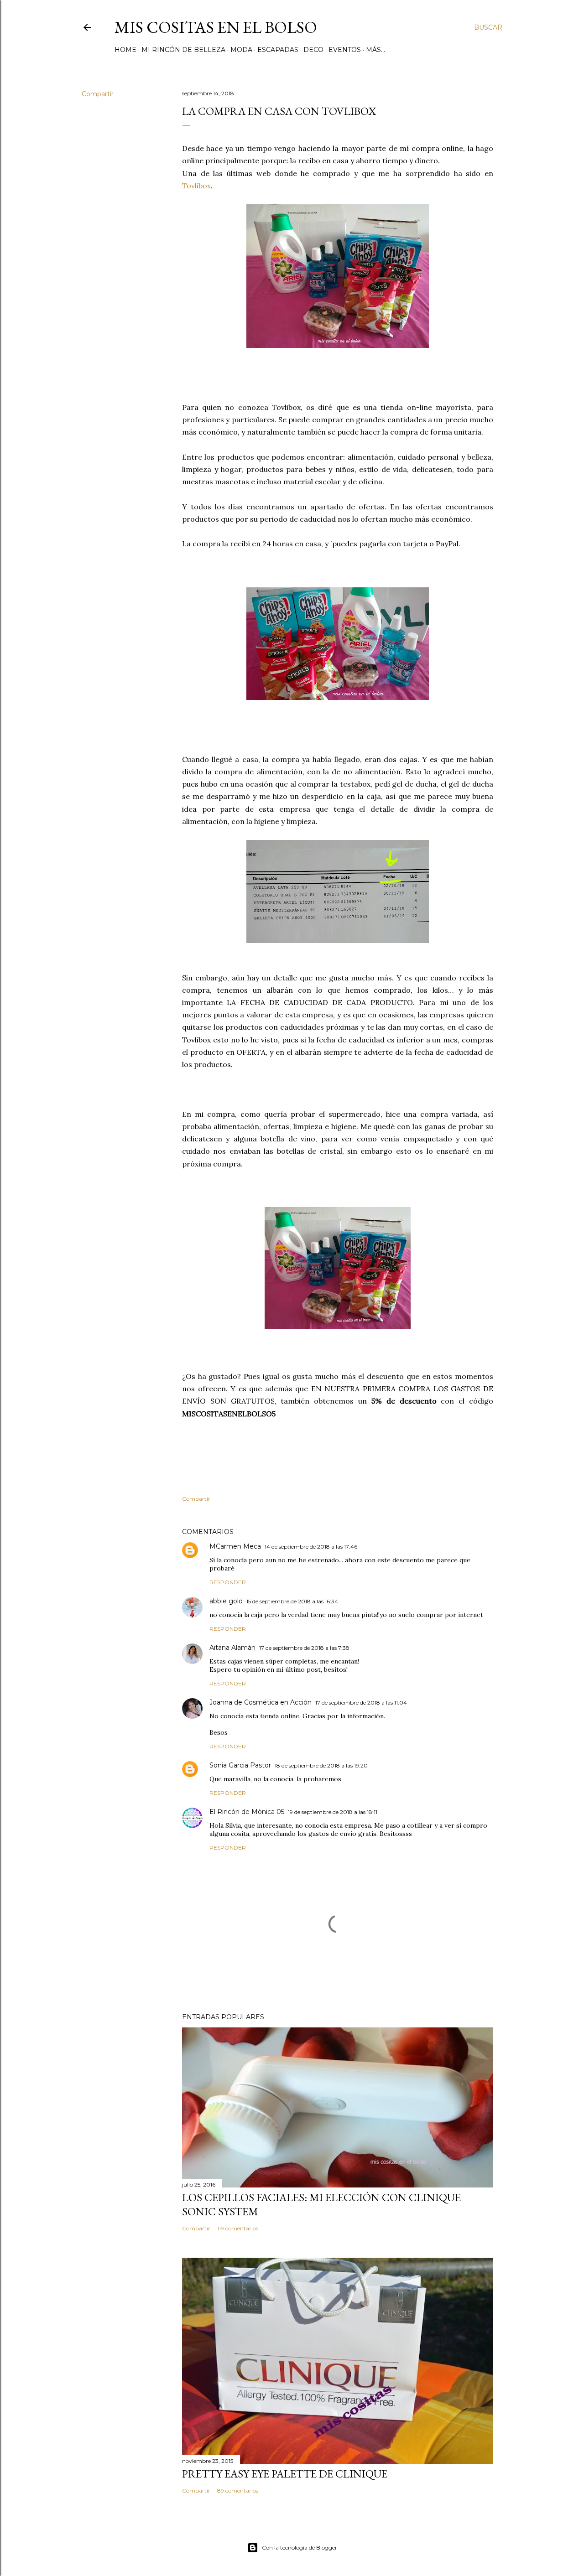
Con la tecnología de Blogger (300, 2547)
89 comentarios (238, 2490)
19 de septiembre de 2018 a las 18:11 (333, 1812)
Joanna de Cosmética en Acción (261, 1702)
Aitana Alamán (232, 1648)
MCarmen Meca (235, 1546)
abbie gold (226, 1601)
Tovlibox (196, 186)
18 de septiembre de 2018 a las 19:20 (321, 1765)
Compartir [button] (98, 94)
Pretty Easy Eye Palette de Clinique (285, 2474)
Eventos (345, 50)
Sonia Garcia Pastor (240, 1765)
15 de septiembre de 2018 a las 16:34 (292, 1601)
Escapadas (278, 50)
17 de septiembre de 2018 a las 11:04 (361, 1703)
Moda (241, 50)
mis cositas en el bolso (216, 27)
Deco (313, 50)
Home (125, 50)
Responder (228, 1582)
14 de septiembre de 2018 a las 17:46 (311, 1547)
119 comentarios (238, 2228)
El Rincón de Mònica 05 (247, 1812)
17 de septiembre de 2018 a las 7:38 (304, 1648)
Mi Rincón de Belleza (183, 50)
